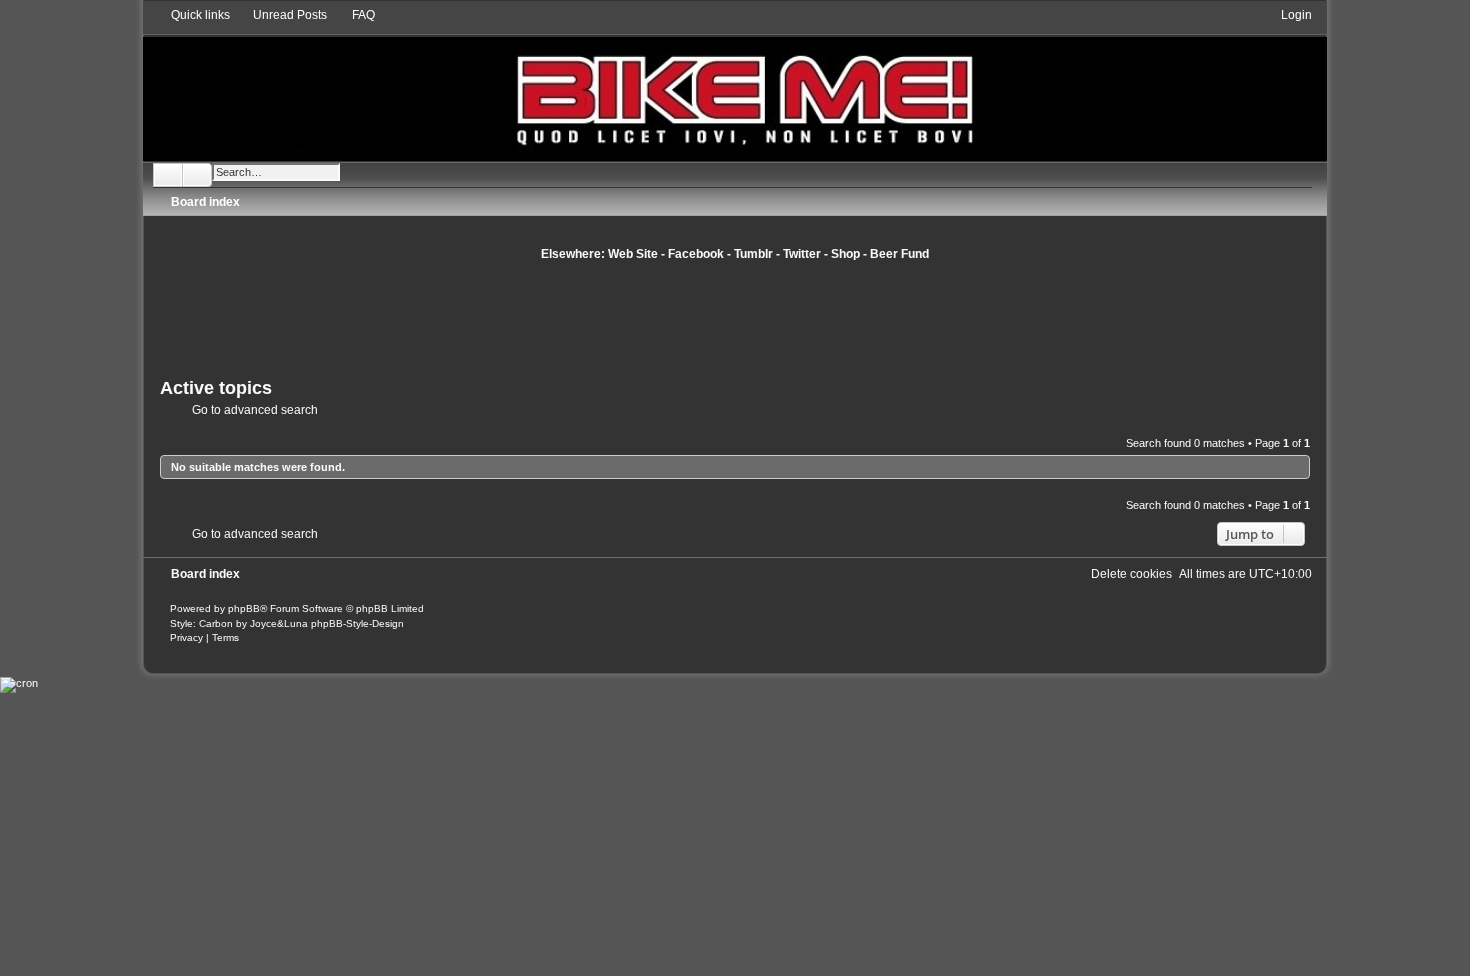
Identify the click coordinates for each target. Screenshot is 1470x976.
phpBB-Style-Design (357, 623)
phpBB (244, 608)
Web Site (633, 254)
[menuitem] (281, 15)
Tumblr (753, 254)
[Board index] (735, 83)
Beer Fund (899, 254)
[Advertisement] (735, 317)
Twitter (802, 254)
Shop (845, 254)
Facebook (696, 254)
